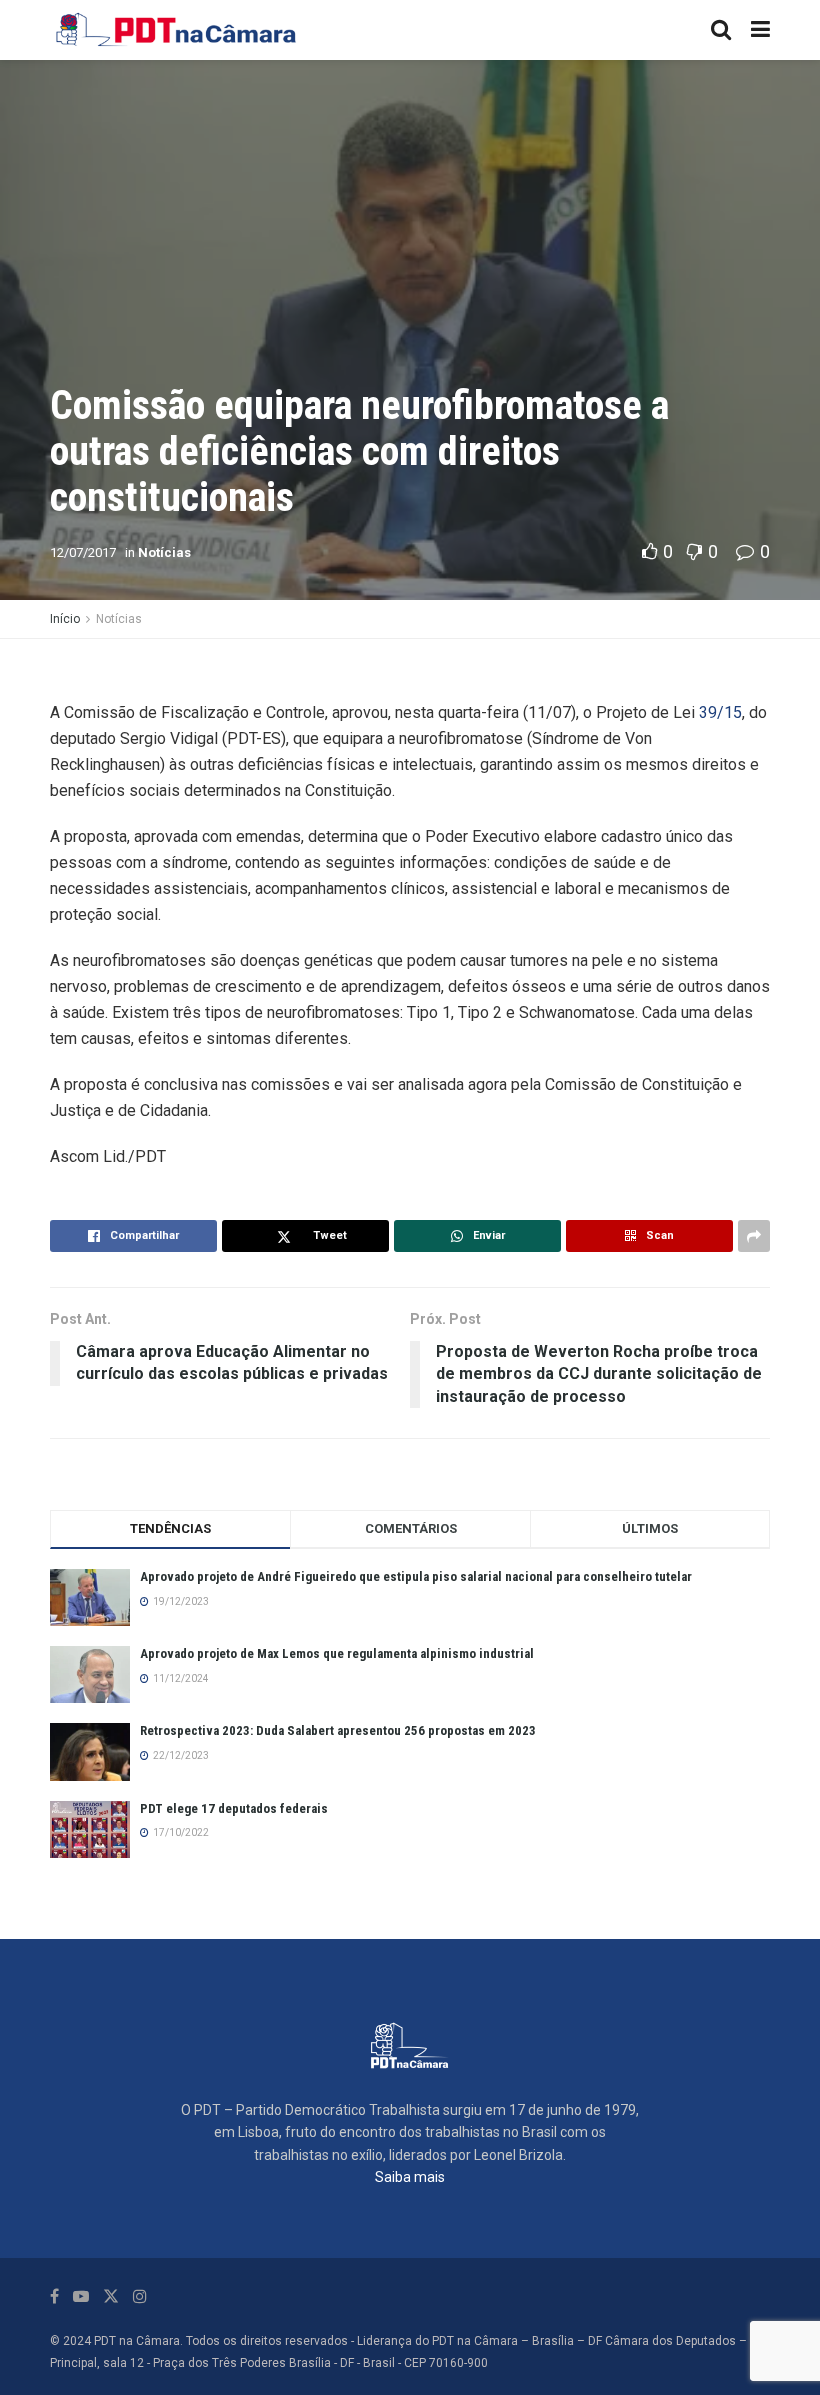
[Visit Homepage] (177, 30)
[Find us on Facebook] (54, 2296)
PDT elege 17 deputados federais (234, 1808)
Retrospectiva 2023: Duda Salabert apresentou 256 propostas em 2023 (338, 1730)
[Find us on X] (111, 2296)
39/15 (720, 712)
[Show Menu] (760, 30)
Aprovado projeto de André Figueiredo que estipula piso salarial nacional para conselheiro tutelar (416, 1576)
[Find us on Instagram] (140, 2296)
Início (65, 619)
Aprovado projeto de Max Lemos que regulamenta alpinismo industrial (337, 1653)
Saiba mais (410, 2177)
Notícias (164, 552)
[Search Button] (721, 30)
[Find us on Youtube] (81, 2296)
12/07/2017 (83, 552)
